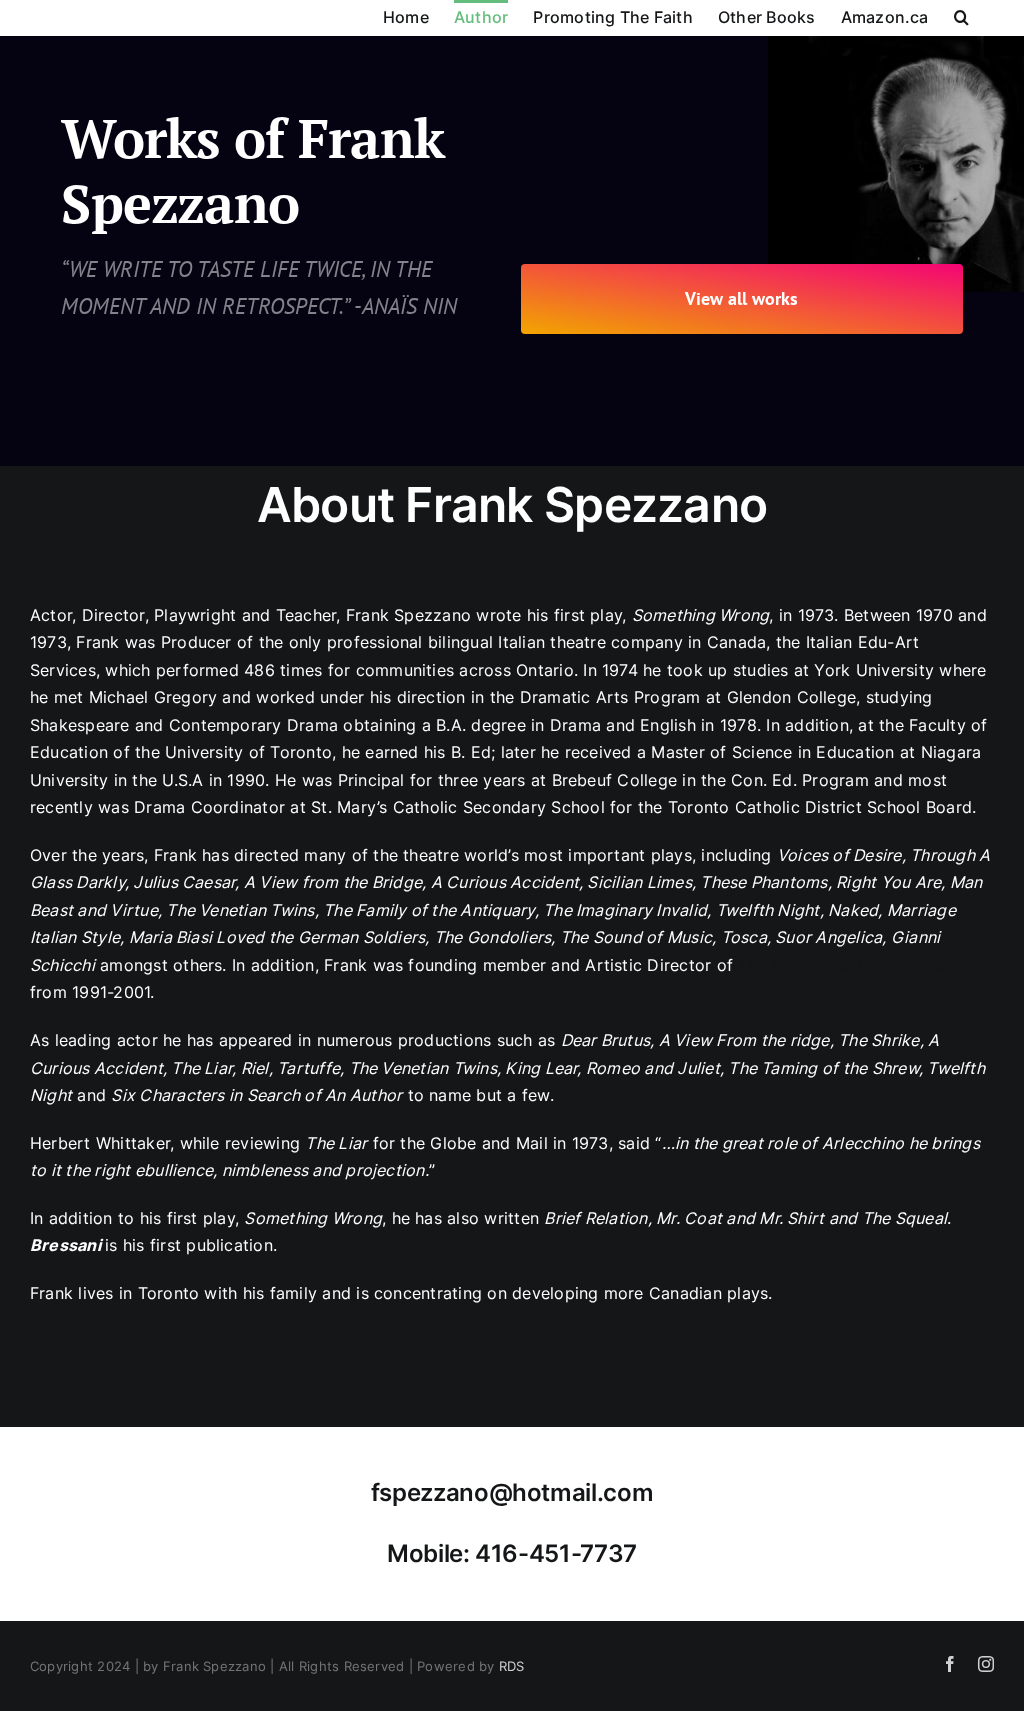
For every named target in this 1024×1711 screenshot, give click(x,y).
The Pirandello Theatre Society (858, 965)
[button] (961, 15)
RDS (512, 1666)
